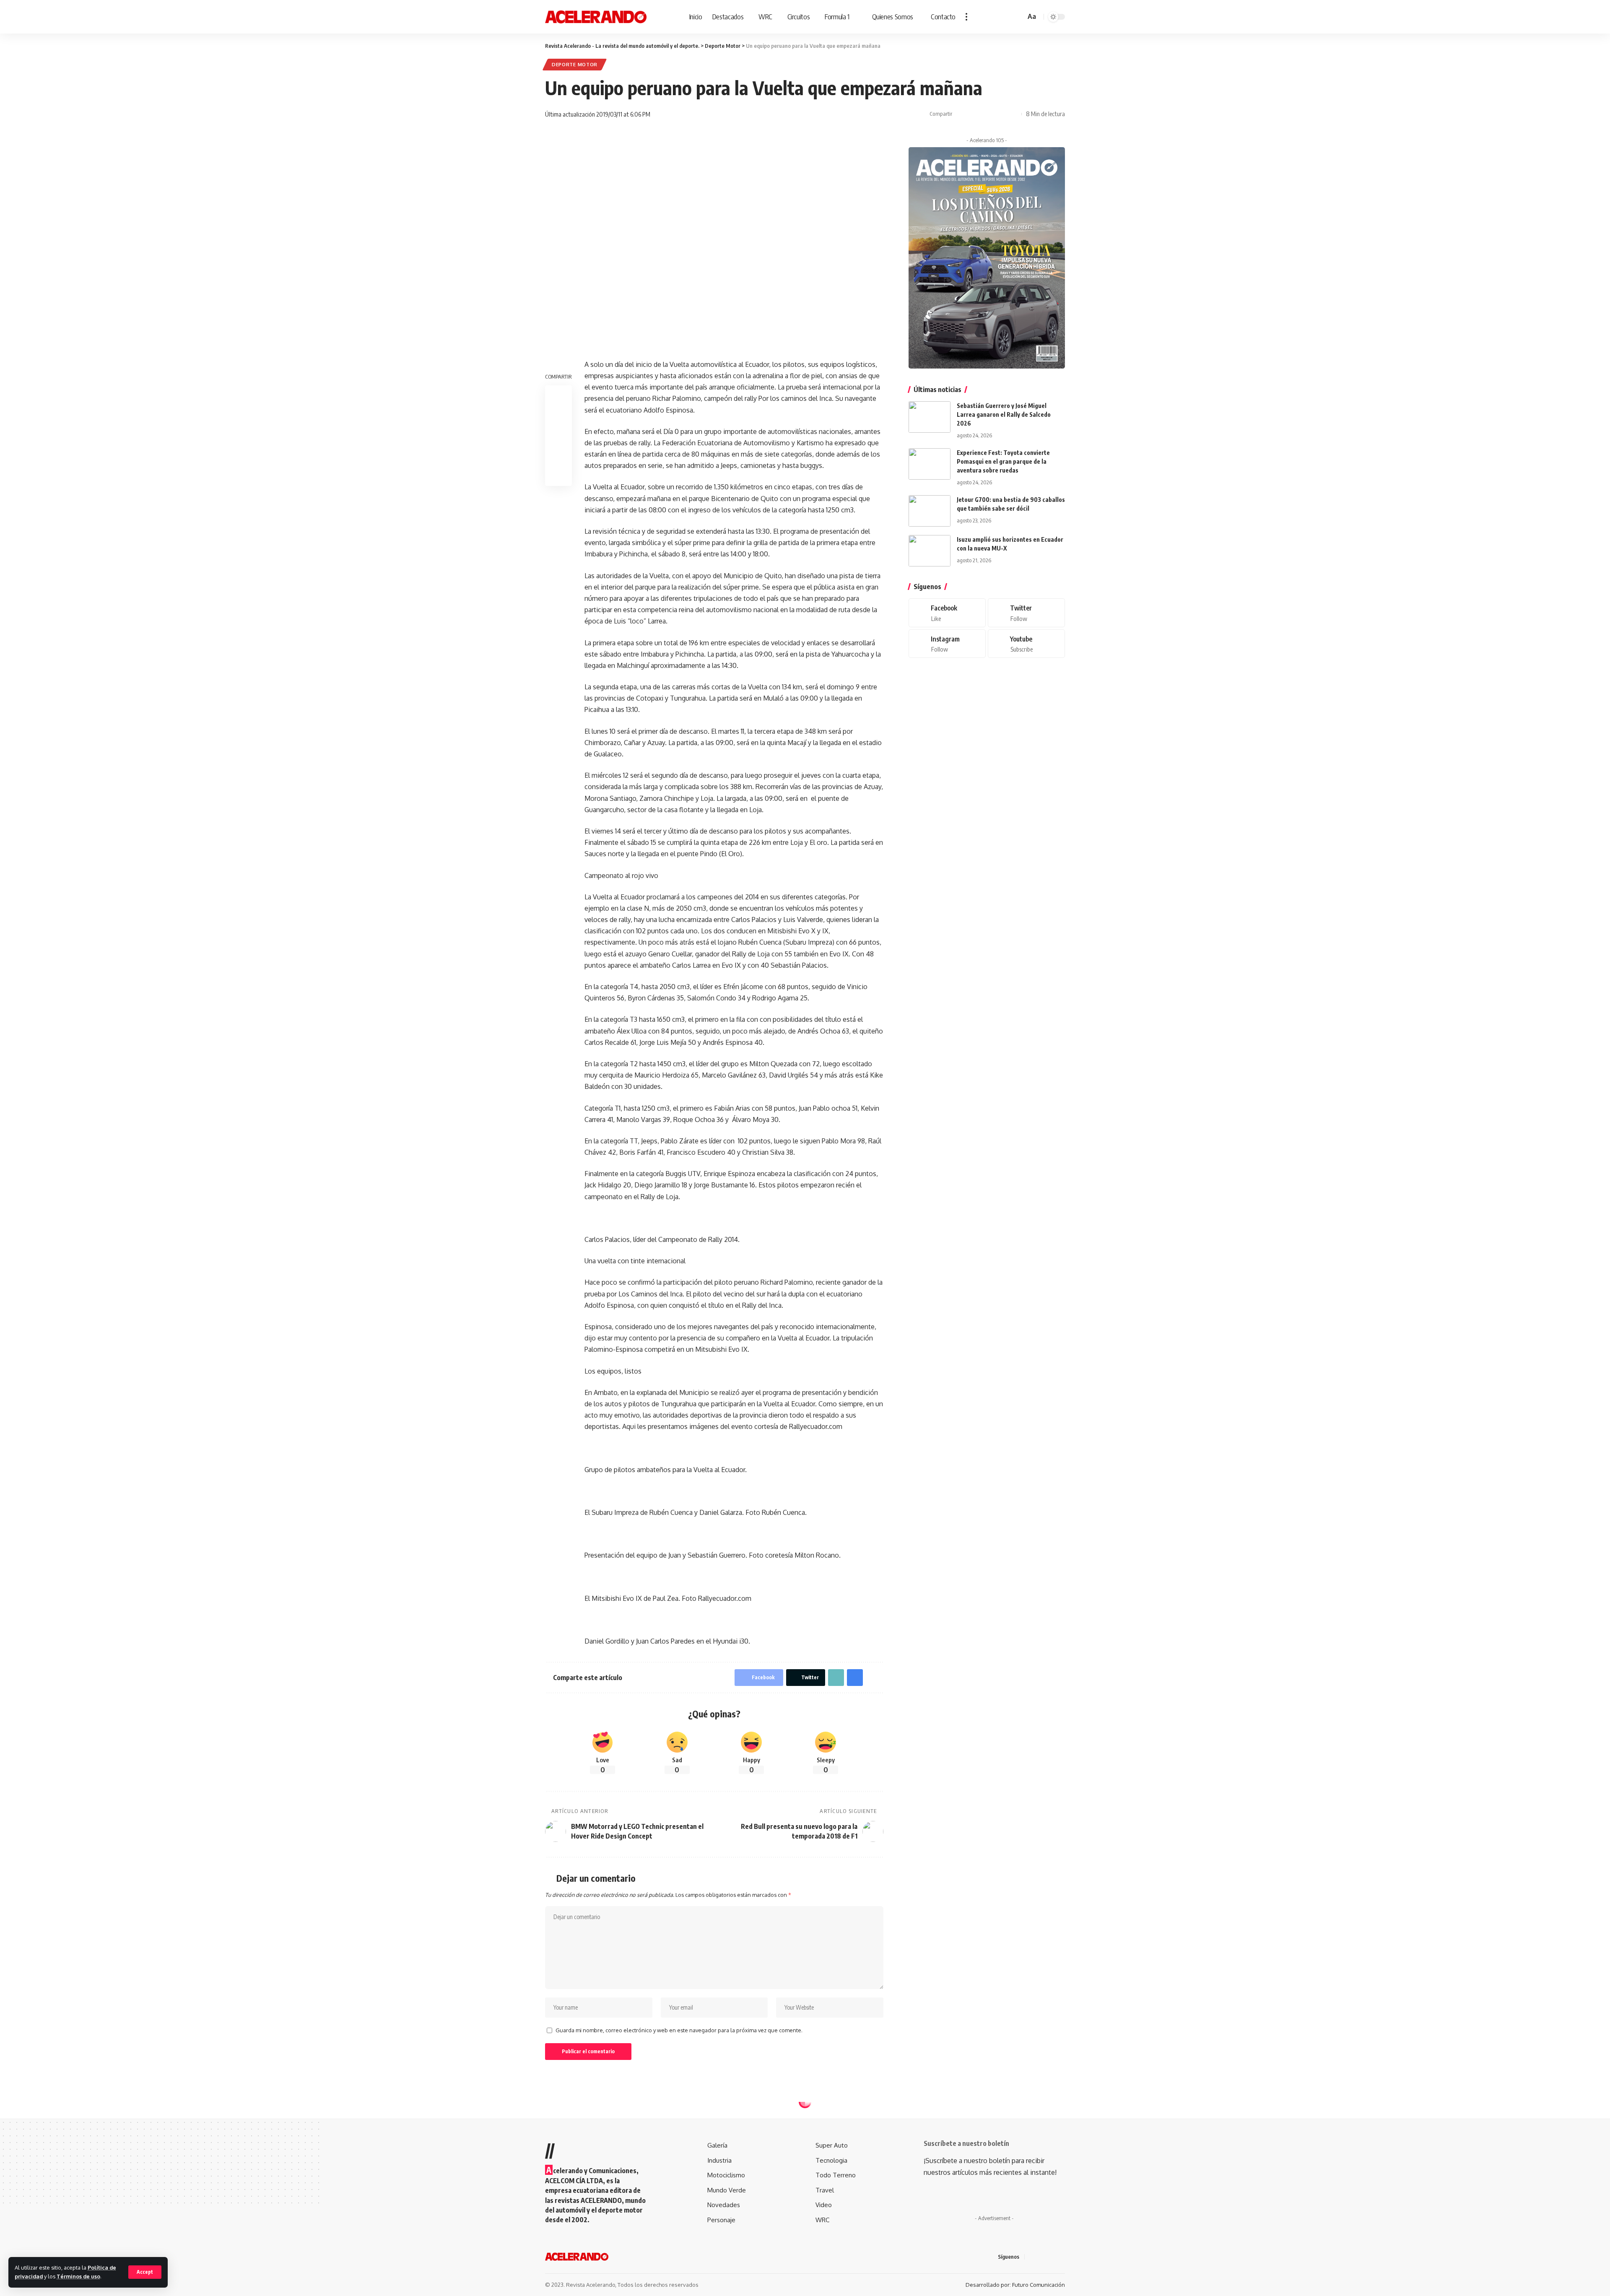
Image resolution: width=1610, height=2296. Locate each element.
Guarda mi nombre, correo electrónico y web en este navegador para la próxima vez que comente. (679, 2030)
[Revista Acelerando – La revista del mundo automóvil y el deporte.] (577, 2257)
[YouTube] (1052, 2257)
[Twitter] (1026, 613)
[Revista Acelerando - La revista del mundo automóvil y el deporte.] (596, 17)
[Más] (966, 17)
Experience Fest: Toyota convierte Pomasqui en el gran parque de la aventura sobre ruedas (1003, 461)
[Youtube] (1026, 644)
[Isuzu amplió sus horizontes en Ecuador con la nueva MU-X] (930, 551)
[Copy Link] (987, 114)
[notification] (1007, 17)
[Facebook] (947, 613)
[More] (1013, 114)
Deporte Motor (575, 64)
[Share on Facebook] (961, 114)
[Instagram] (947, 644)
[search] (1018, 17)
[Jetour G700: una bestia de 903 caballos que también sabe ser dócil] (930, 511)
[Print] (1000, 114)
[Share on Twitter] (974, 114)
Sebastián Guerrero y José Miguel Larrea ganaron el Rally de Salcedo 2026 (1004, 414)
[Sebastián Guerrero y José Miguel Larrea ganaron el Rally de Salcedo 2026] (930, 417)
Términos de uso (78, 2276)
